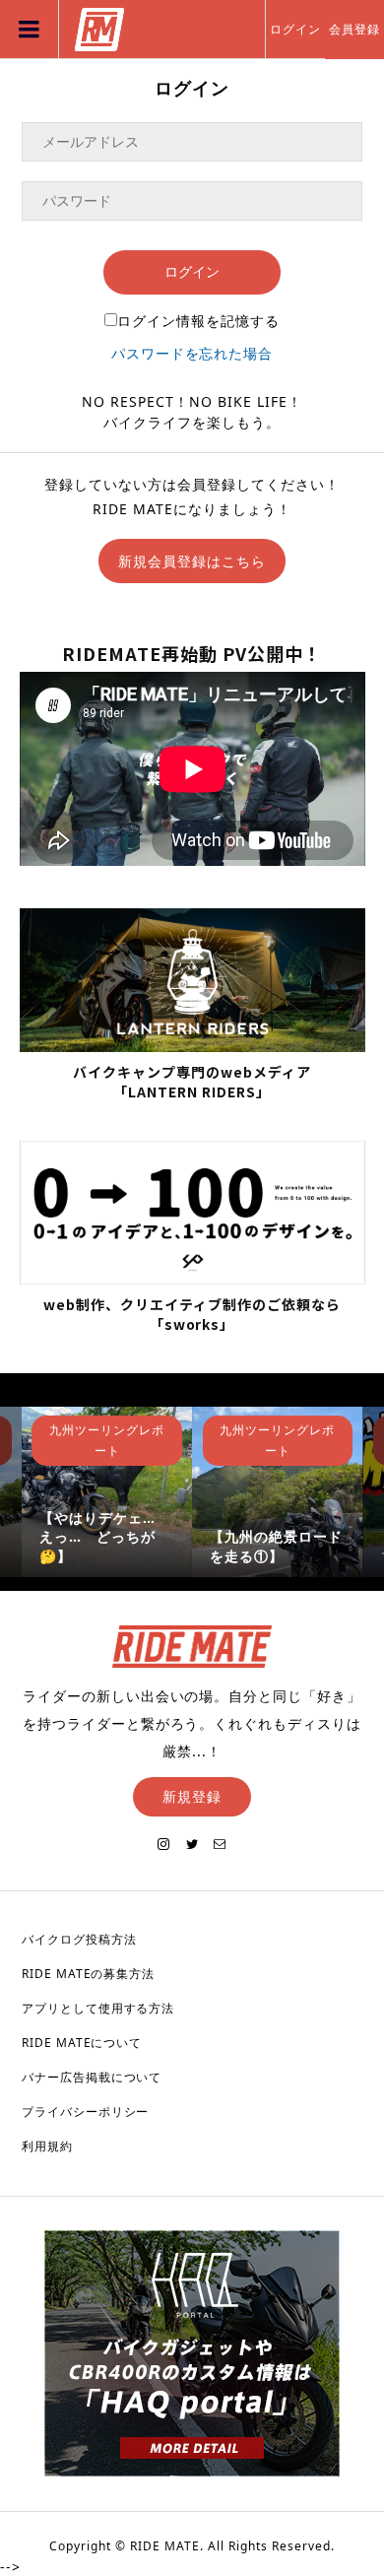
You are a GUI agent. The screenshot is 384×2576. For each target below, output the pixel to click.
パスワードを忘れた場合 (192, 353)
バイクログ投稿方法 (79, 1939)
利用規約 (47, 2146)
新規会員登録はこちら (192, 561)
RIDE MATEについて (82, 2043)
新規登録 (192, 1796)
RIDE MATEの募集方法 (89, 1974)
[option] (107, 1492)
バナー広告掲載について (92, 2077)
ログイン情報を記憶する (198, 321)
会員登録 (354, 29)
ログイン (295, 29)
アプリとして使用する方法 (98, 2008)
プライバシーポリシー (86, 2112)
